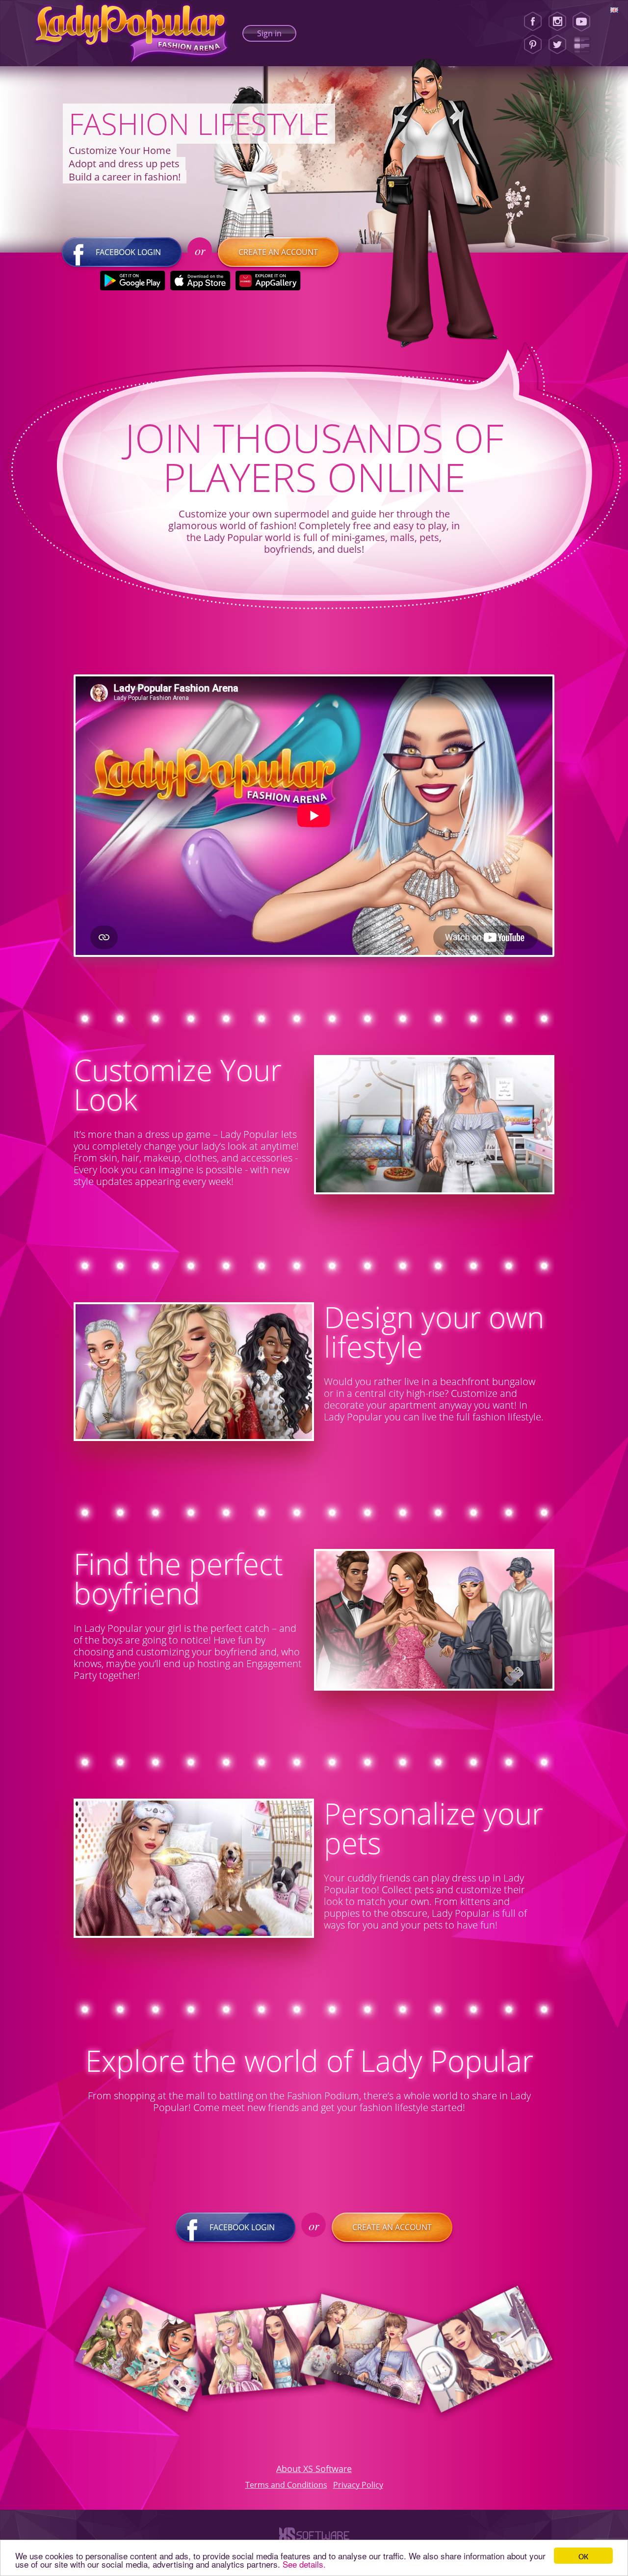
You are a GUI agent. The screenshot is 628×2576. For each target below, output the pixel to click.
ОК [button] (583, 2556)
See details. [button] (304, 2564)
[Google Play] (133, 281)
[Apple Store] (200, 281)
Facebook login (128, 252)
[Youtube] (585, 22)
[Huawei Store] (268, 281)
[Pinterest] (533, 45)
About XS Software (314, 2469)
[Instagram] (557, 22)
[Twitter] (557, 45)
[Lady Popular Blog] (585, 45)
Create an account (278, 252)
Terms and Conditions (286, 2485)
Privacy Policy (358, 2485)
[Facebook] (533, 22)
